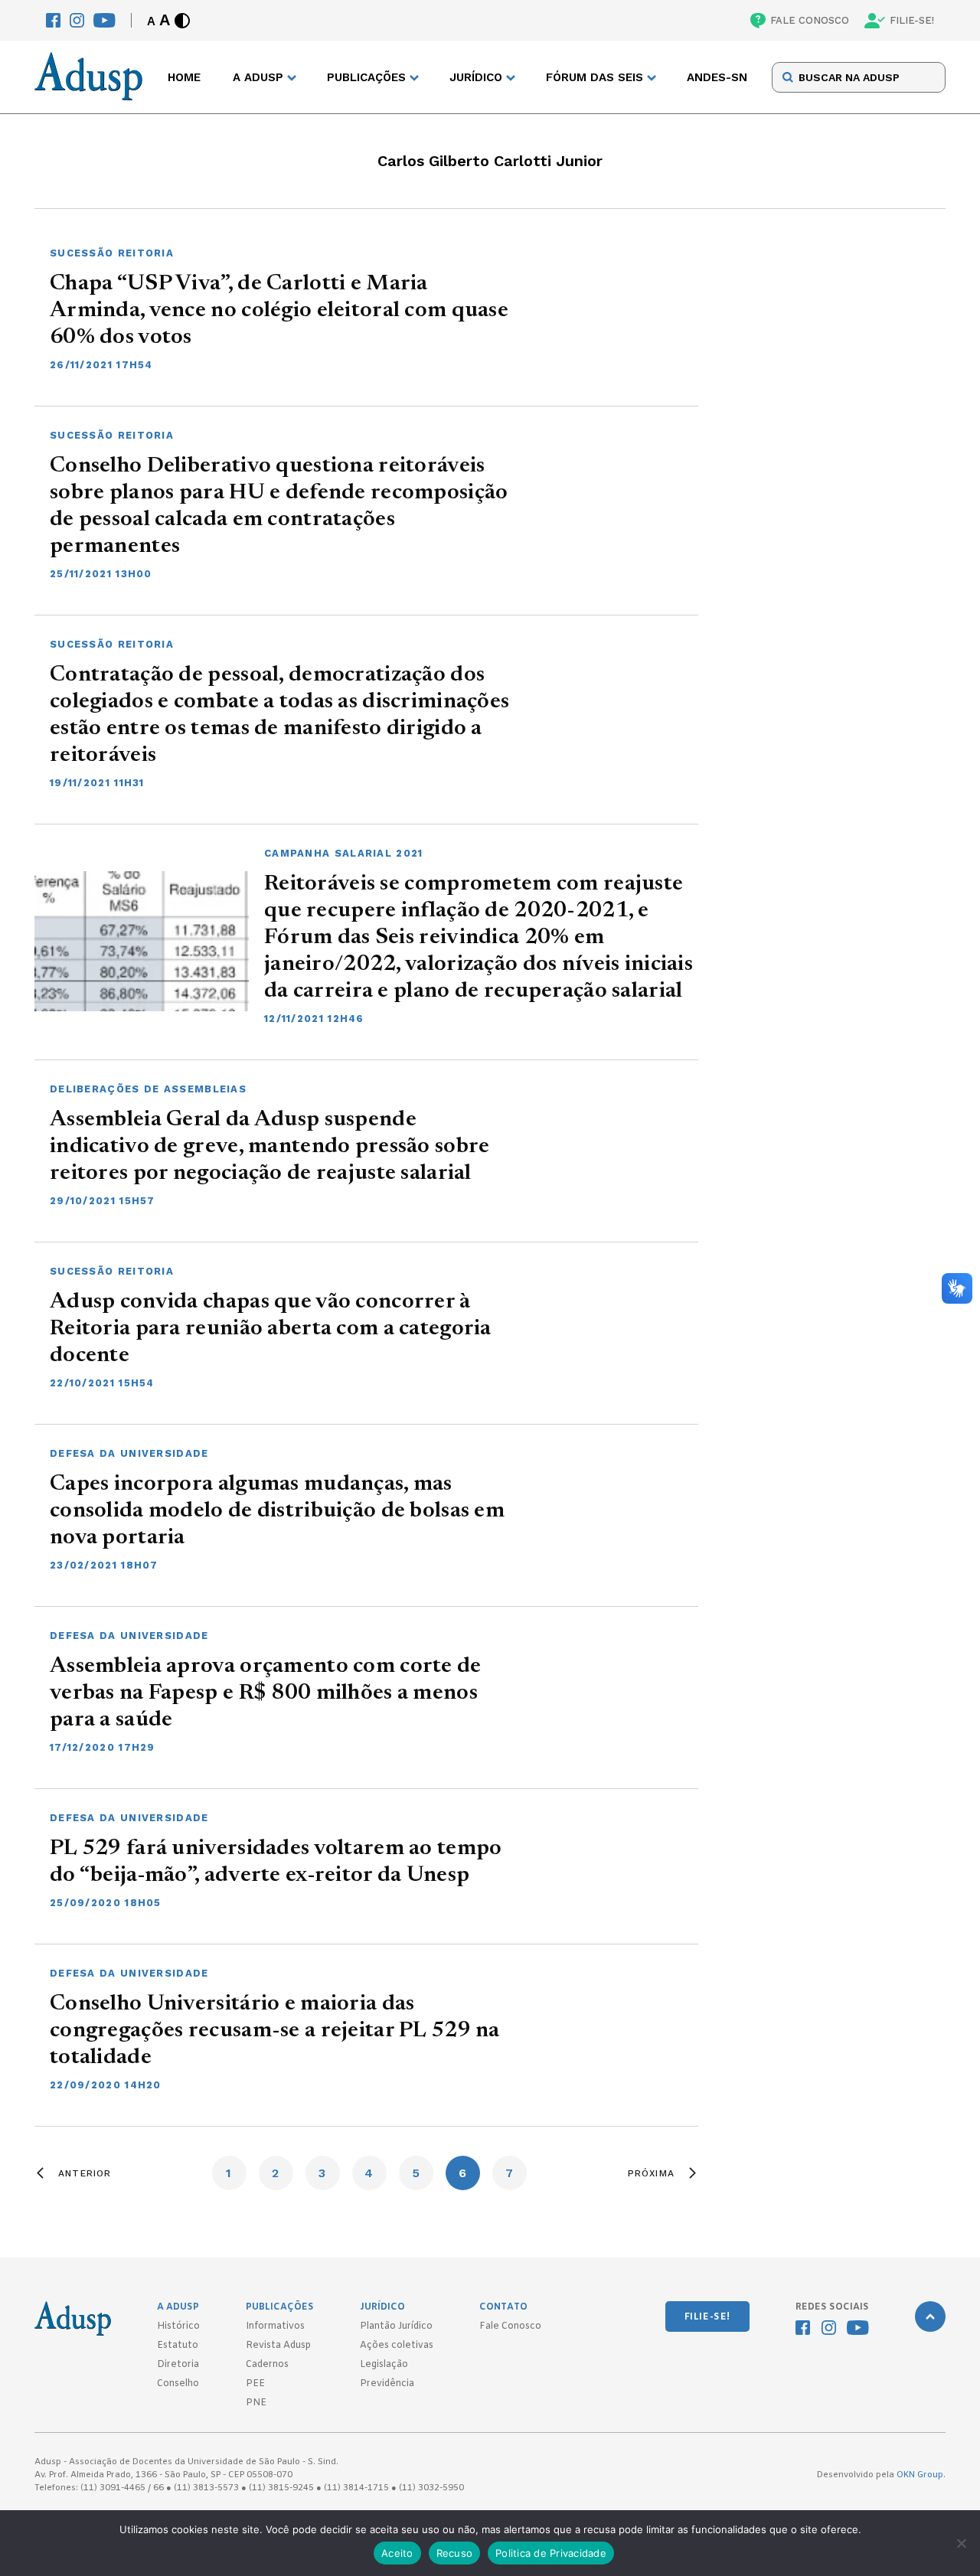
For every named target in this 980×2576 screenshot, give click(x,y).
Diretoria (178, 2365)
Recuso (455, 2553)
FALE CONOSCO (810, 20)
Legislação (384, 2365)
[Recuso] (961, 2543)
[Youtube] (105, 20)
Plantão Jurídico (396, 2326)
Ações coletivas (397, 2346)
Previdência (387, 2384)
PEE (255, 2384)
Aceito (397, 2553)
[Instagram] (77, 20)
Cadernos (267, 2365)
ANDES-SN (717, 77)
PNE (256, 2403)
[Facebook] (53, 20)
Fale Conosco (510, 2326)
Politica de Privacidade (551, 2553)
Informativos (275, 2326)
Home (184, 77)
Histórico (178, 2326)
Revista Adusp (278, 2346)
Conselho (178, 2384)
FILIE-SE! (912, 20)
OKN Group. (921, 2475)
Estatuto (178, 2346)
